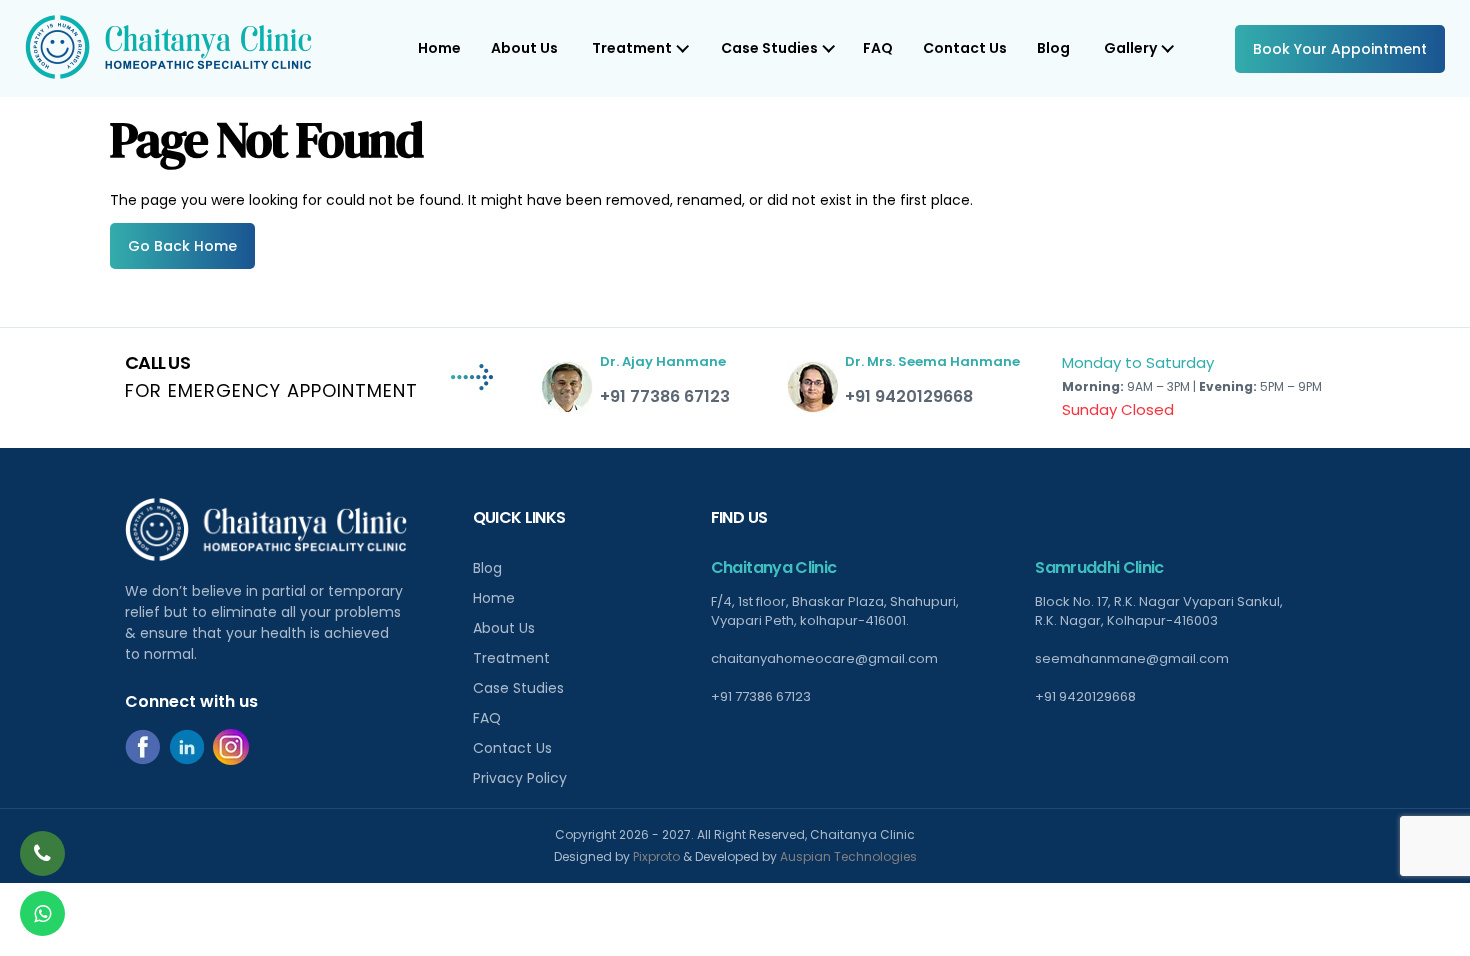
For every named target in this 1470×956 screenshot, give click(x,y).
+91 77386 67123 (665, 396)
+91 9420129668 (909, 396)
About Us (524, 48)
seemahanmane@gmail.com (1132, 658)
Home (439, 48)
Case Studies (518, 688)
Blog (1053, 48)
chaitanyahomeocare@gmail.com (824, 658)
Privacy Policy (520, 778)
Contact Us (965, 48)
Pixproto (656, 856)
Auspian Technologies (848, 856)
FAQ (878, 48)
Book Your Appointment (1340, 49)
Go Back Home (182, 246)
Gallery (1130, 47)
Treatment (511, 658)
